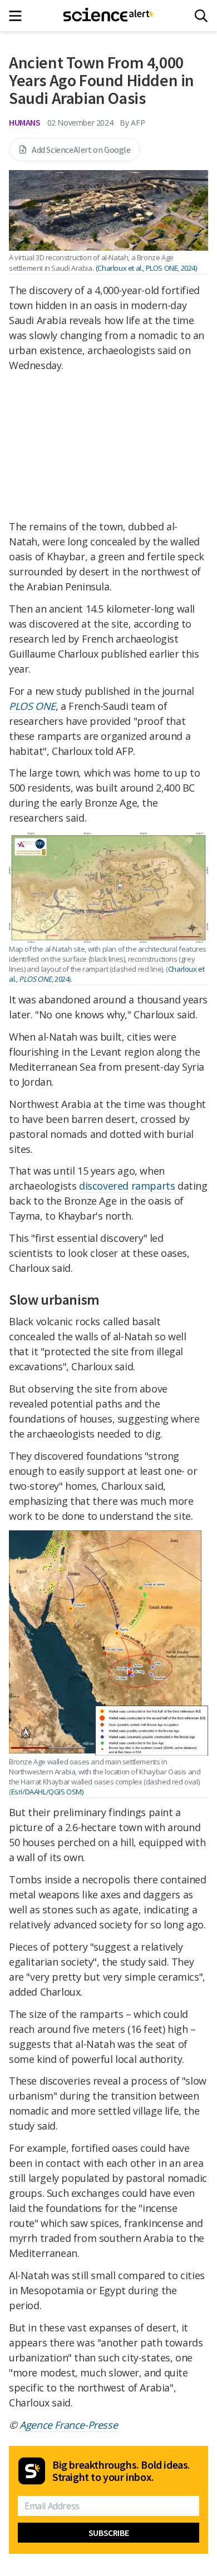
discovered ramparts (127, 1186)
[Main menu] (19, 16)
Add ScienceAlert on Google (81, 150)
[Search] (201, 16)
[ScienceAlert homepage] (109, 16)
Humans (25, 122)
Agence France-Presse (68, 2425)
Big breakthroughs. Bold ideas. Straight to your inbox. (121, 2471)
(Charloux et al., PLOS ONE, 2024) (146, 268)
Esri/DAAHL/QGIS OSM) (47, 1792)
